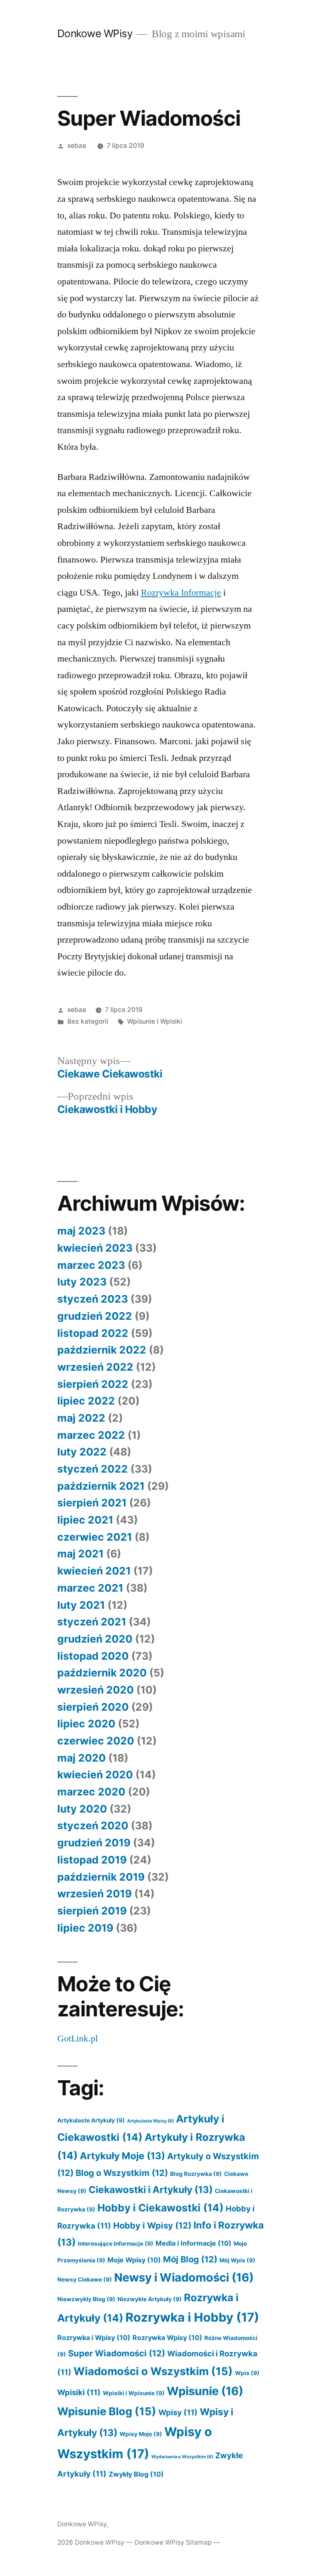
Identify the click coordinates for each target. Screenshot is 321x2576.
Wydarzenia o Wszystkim (182, 2457)
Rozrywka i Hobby (192, 2317)
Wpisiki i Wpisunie (134, 2393)
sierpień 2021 (92, 1503)
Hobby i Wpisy (152, 2225)
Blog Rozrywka (196, 2174)
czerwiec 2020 (96, 1741)
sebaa (77, 146)
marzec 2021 (90, 1588)
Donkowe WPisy (95, 33)
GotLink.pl (78, 2038)
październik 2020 (102, 1673)
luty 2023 (82, 1282)
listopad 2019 (92, 1860)
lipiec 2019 (85, 1928)
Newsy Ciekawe (85, 2279)
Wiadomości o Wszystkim (153, 2371)
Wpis (247, 2373)
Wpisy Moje (141, 2434)
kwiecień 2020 (95, 1775)
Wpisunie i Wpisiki (155, 1021)
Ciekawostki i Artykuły (151, 2189)
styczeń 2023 (93, 1299)
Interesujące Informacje (116, 2244)
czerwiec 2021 (95, 1537)
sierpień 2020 (93, 1707)
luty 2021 (81, 1605)
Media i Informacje (194, 2243)
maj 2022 (81, 1418)
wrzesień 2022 (95, 1367)
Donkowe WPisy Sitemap (173, 2542)
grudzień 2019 (94, 1843)
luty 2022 (82, 1452)
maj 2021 (80, 1554)
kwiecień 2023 (95, 1248)
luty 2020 (82, 1809)
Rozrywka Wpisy (167, 2338)
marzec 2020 (91, 1792)
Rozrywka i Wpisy (94, 2338)
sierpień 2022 (93, 1384)
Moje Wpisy (134, 2260)
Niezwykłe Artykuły (150, 2299)
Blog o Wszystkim (122, 2173)
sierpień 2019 (92, 1911)
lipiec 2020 (86, 1724)
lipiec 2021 (85, 1520)
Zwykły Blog (136, 2474)
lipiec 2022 (86, 1401)
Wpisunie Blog (107, 2411)
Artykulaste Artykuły (91, 2120)
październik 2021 (101, 1486)
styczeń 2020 (93, 1826)
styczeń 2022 (93, 1469)
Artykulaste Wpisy (150, 2121)
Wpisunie (205, 2391)
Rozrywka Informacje (181, 593)
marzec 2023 (91, 1265)
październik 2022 (102, 1350)
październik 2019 (101, 1877)
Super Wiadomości (117, 2353)
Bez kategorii (88, 1021)
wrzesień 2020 (96, 1690)
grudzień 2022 (95, 1316)
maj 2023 (81, 1231)
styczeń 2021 (92, 1622)
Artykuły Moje (122, 2156)
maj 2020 (82, 1758)
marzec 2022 (91, 1435)
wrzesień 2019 (94, 1894)
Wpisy (178, 2412)
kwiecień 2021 (94, 1571)
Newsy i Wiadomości (184, 2277)
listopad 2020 (93, 1656)
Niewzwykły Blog (86, 2299)
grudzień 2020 (95, 1639)
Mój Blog (190, 2259)
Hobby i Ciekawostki (160, 2208)
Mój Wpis (237, 2260)
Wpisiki (79, 2392)
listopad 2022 (93, 1333)
